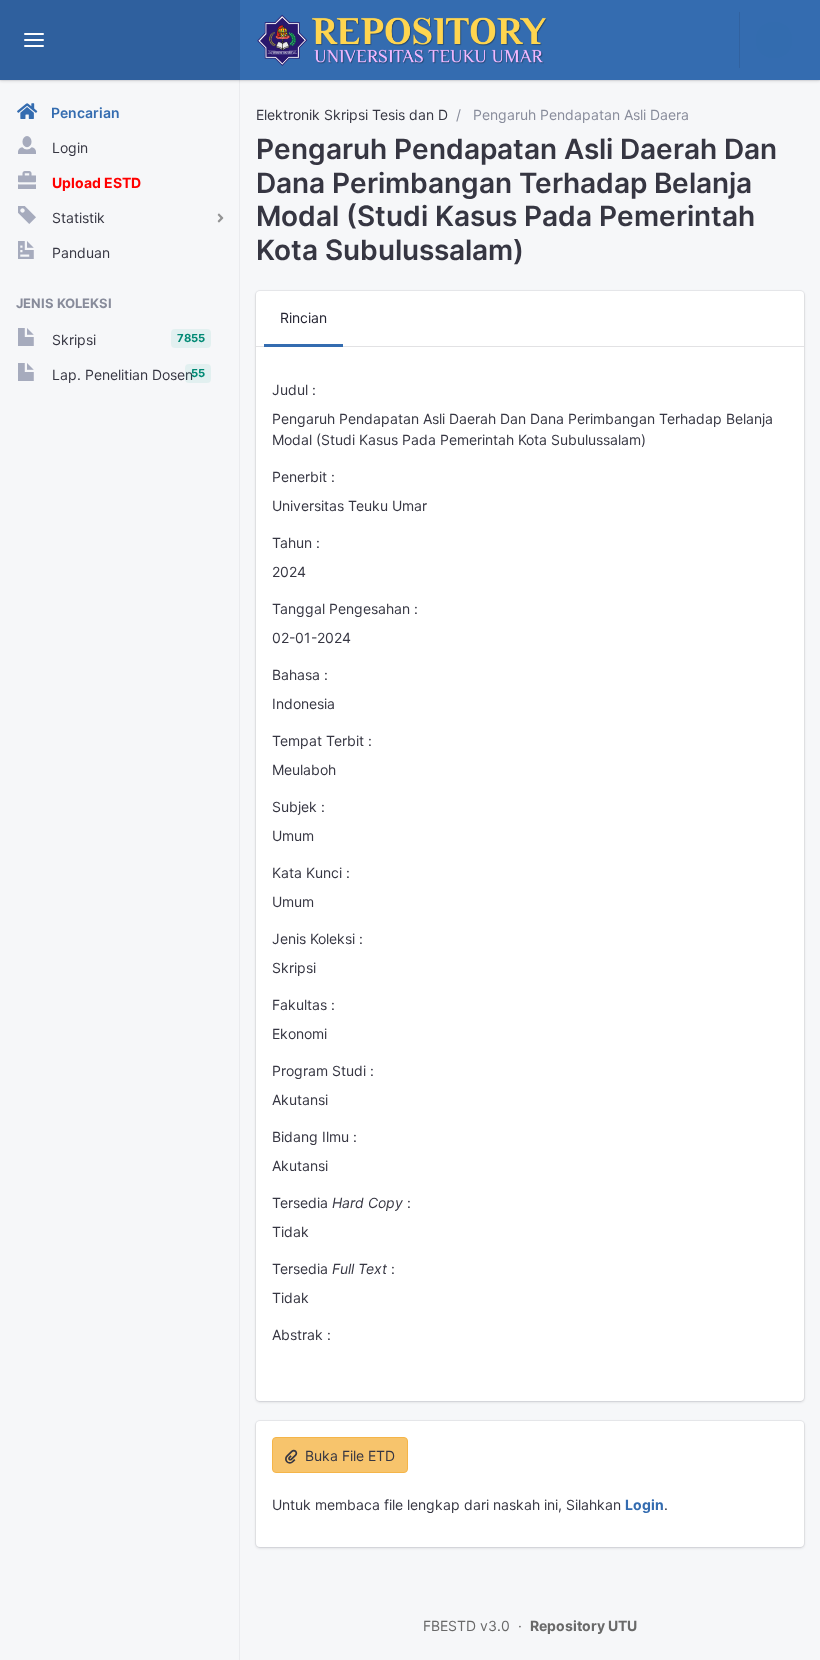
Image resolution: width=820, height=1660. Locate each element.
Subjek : (298, 806)
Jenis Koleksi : (317, 938)
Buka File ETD (348, 1455)
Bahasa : (300, 674)
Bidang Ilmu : (314, 1136)
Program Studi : (323, 1070)
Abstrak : (301, 1334)
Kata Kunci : (311, 872)
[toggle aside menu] (34, 40)
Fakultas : (303, 1004)
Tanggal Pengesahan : (345, 608)
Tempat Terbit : (322, 740)
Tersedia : (341, 1202)
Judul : (294, 389)
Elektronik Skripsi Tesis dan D (352, 114)
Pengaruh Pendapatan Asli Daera (579, 114)
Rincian (303, 317)
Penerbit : (303, 476)
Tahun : (296, 542)
